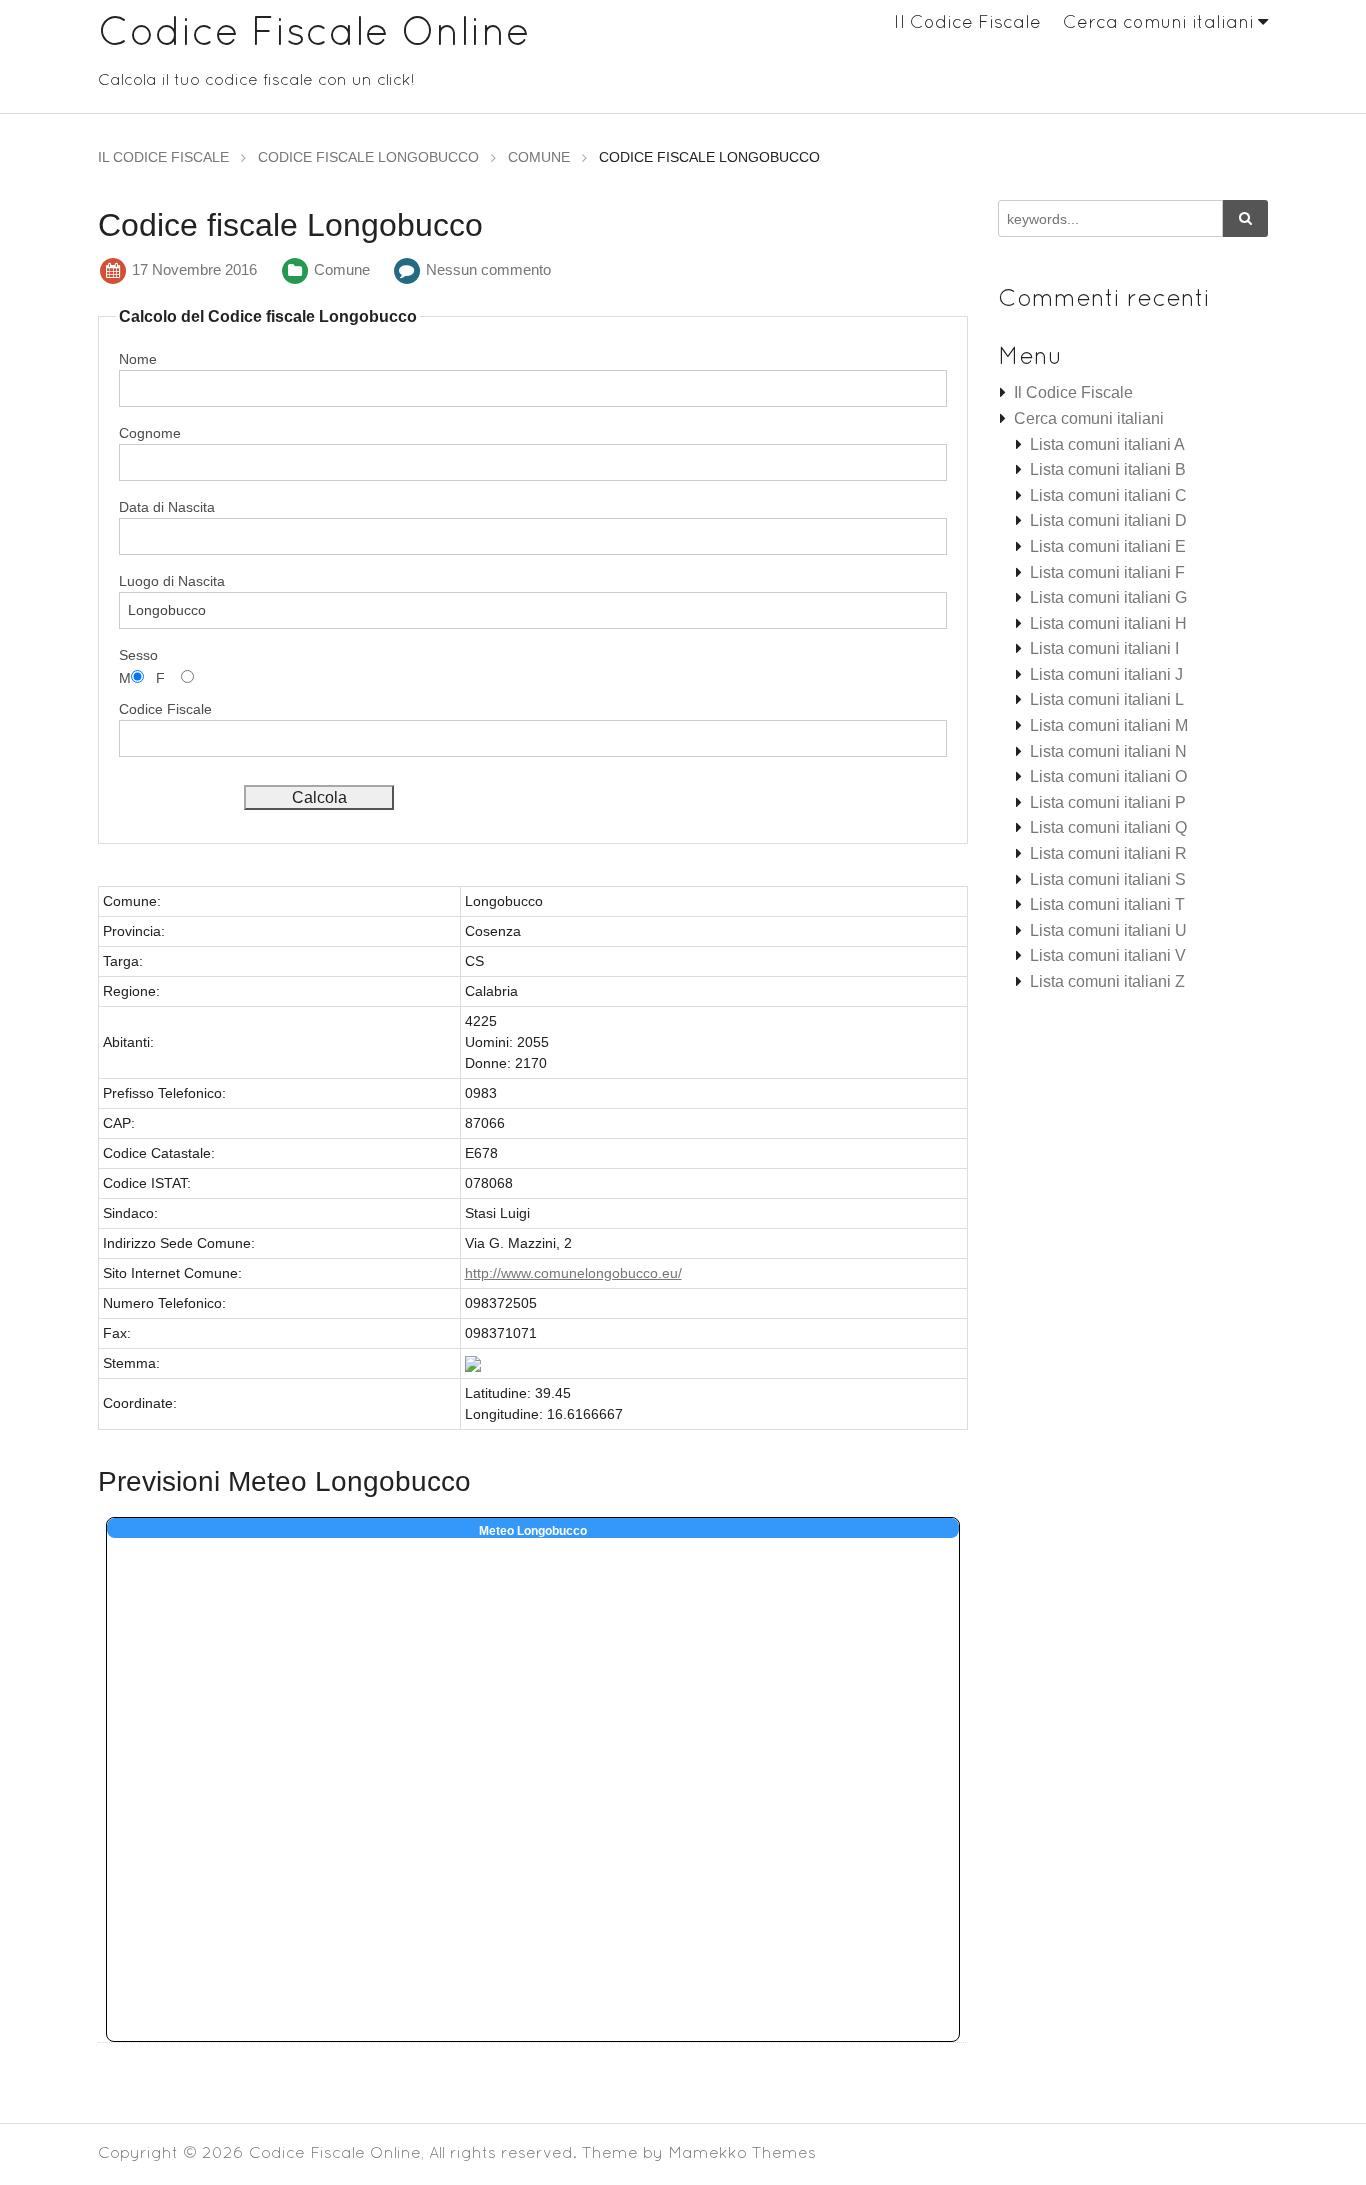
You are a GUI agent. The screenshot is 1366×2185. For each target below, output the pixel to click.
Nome (138, 359)
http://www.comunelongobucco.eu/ (573, 1273)
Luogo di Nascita (172, 581)
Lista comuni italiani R (1108, 853)
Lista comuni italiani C (1108, 495)
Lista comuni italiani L (1107, 699)
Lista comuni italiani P (1108, 802)
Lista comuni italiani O (1108, 776)
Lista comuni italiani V (1108, 955)
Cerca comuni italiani (1158, 21)
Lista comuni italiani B (1108, 469)
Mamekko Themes (742, 2152)
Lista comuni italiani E (1108, 546)
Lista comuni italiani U (1108, 930)
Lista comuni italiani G (1108, 597)
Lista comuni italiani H (1108, 623)
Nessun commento (488, 269)
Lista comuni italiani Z (1107, 981)
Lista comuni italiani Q (1108, 827)
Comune (342, 269)
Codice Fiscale (165, 709)
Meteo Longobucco (533, 1531)
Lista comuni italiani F (1107, 572)
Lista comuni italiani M (1109, 725)
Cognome (150, 433)
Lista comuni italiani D (1108, 520)
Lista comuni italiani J (1106, 674)
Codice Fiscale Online (314, 30)
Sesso (138, 655)
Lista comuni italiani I (1104, 648)
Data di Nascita (167, 507)
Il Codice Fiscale (967, 21)
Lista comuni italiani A (1107, 444)
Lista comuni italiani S (1108, 879)
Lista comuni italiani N (1108, 751)
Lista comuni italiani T (1107, 904)
